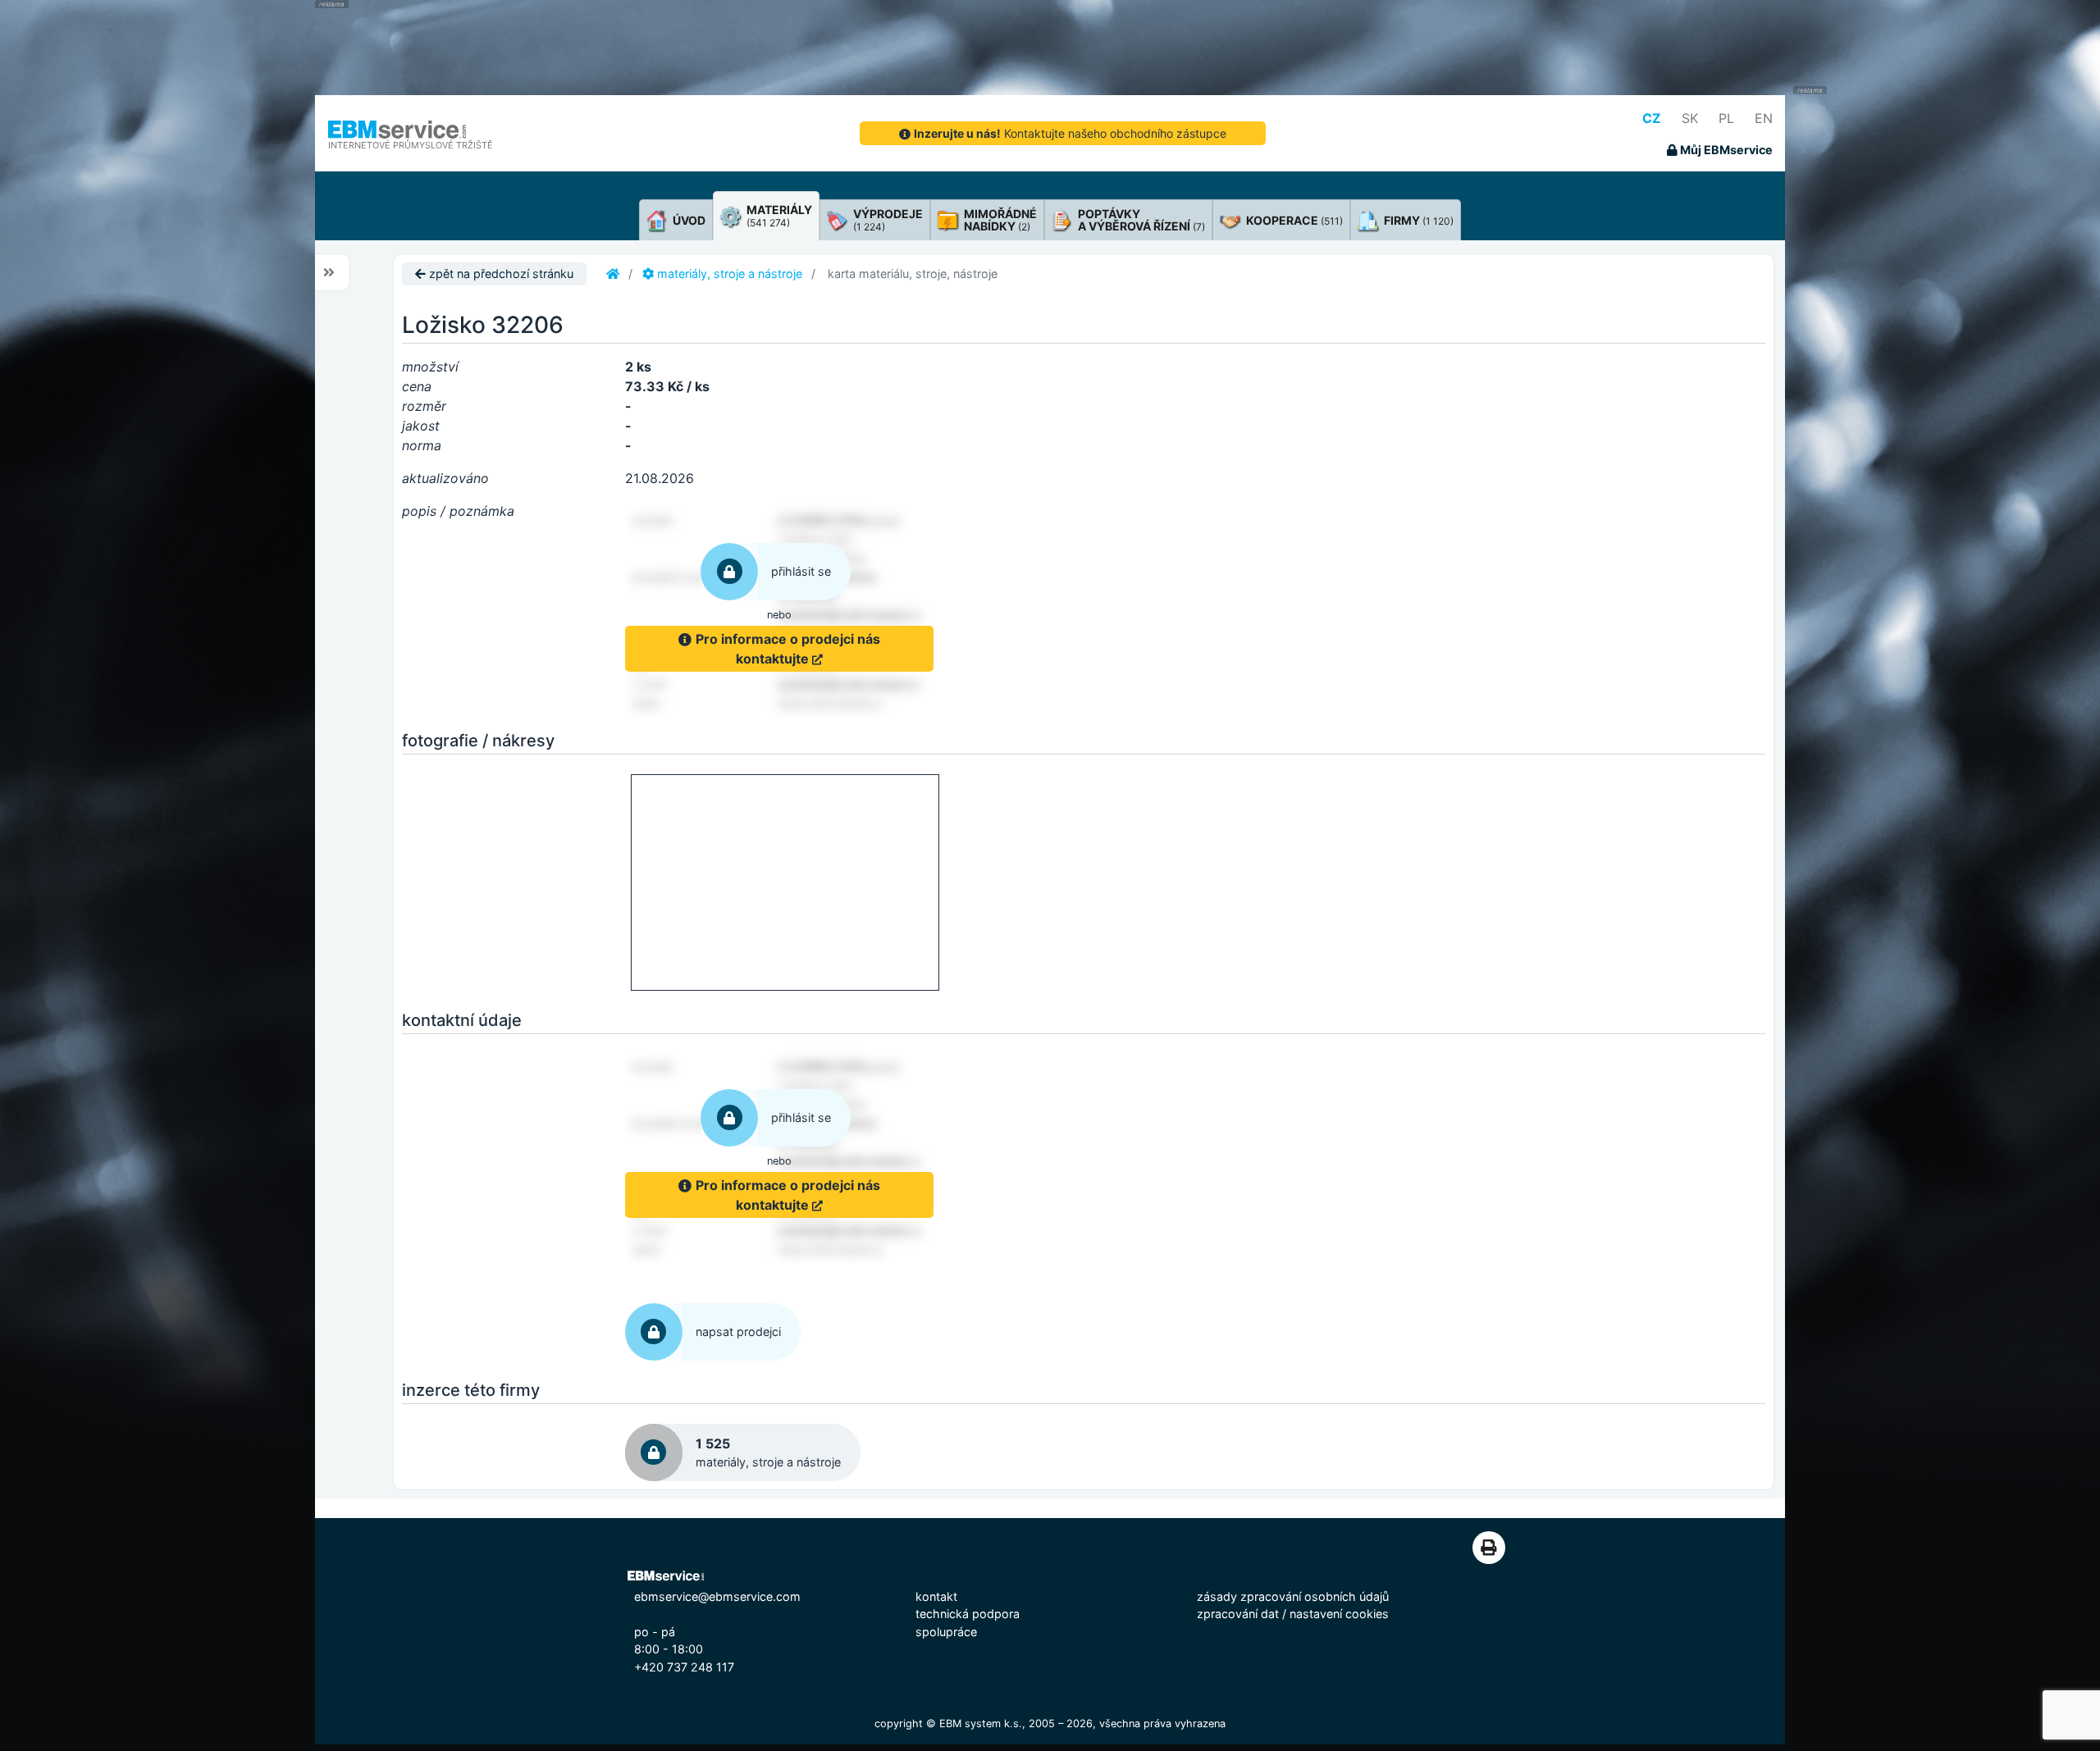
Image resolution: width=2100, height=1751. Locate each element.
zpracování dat (1238, 1614)
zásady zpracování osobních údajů (1293, 1596)
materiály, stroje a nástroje (728, 274)
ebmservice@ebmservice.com (717, 1596)
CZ (1652, 118)
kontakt (936, 1596)
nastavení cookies (1339, 1614)
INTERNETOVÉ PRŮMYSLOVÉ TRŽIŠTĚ (411, 145)
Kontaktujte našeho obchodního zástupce (1070, 133)
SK (1690, 118)
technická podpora (968, 1614)
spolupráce (946, 1632)
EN (1764, 118)
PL (1726, 118)
